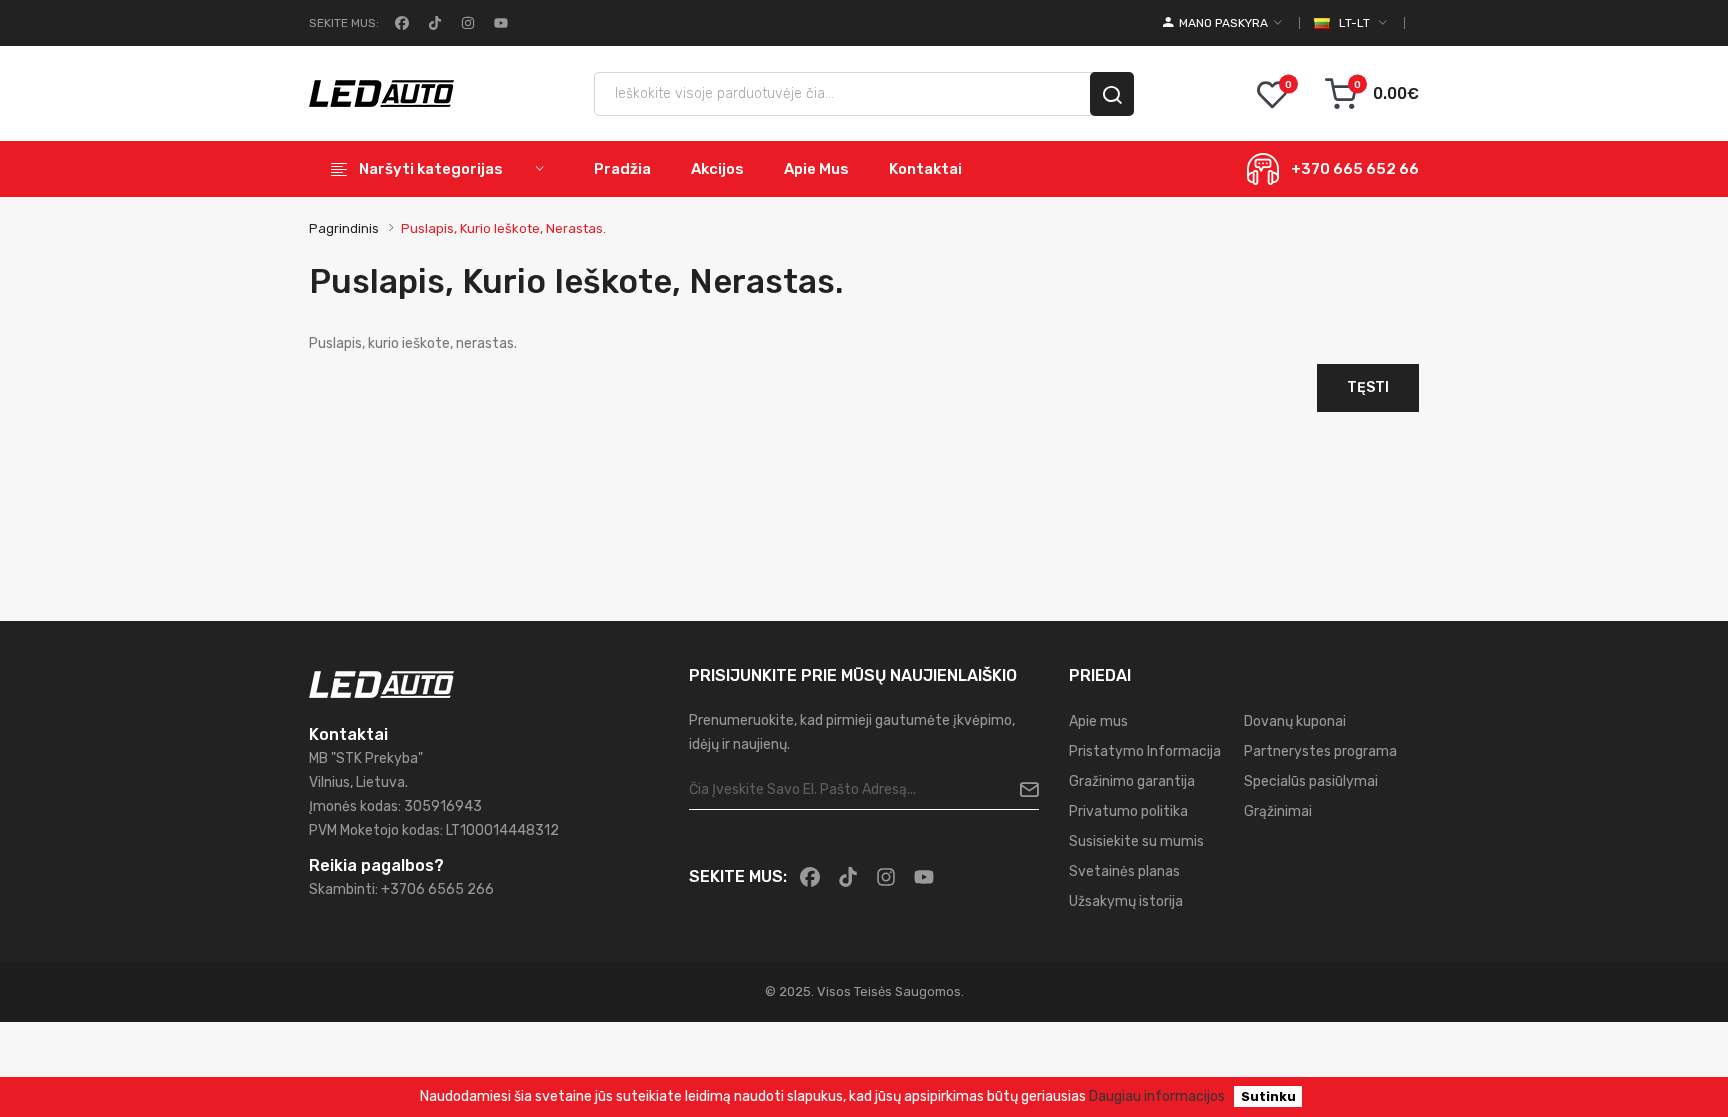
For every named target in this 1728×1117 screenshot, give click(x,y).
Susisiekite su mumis (1136, 841)
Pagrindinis (344, 228)
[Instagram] (466, 23)
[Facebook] (400, 23)
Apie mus (1098, 721)
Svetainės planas (1124, 871)
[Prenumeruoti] (1021, 790)
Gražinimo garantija (1132, 781)
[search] (1112, 94)
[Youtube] (499, 23)
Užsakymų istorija (1126, 901)
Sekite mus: (344, 23)
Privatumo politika (1128, 811)
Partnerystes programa (1320, 751)
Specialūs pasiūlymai (1311, 781)
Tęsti (1368, 387)
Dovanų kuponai (1295, 721)
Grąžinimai (1278, 811)
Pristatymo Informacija (1145, 751)
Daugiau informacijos (1157, 1096)
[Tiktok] (433, 23)
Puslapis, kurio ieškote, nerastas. (503, 228)
